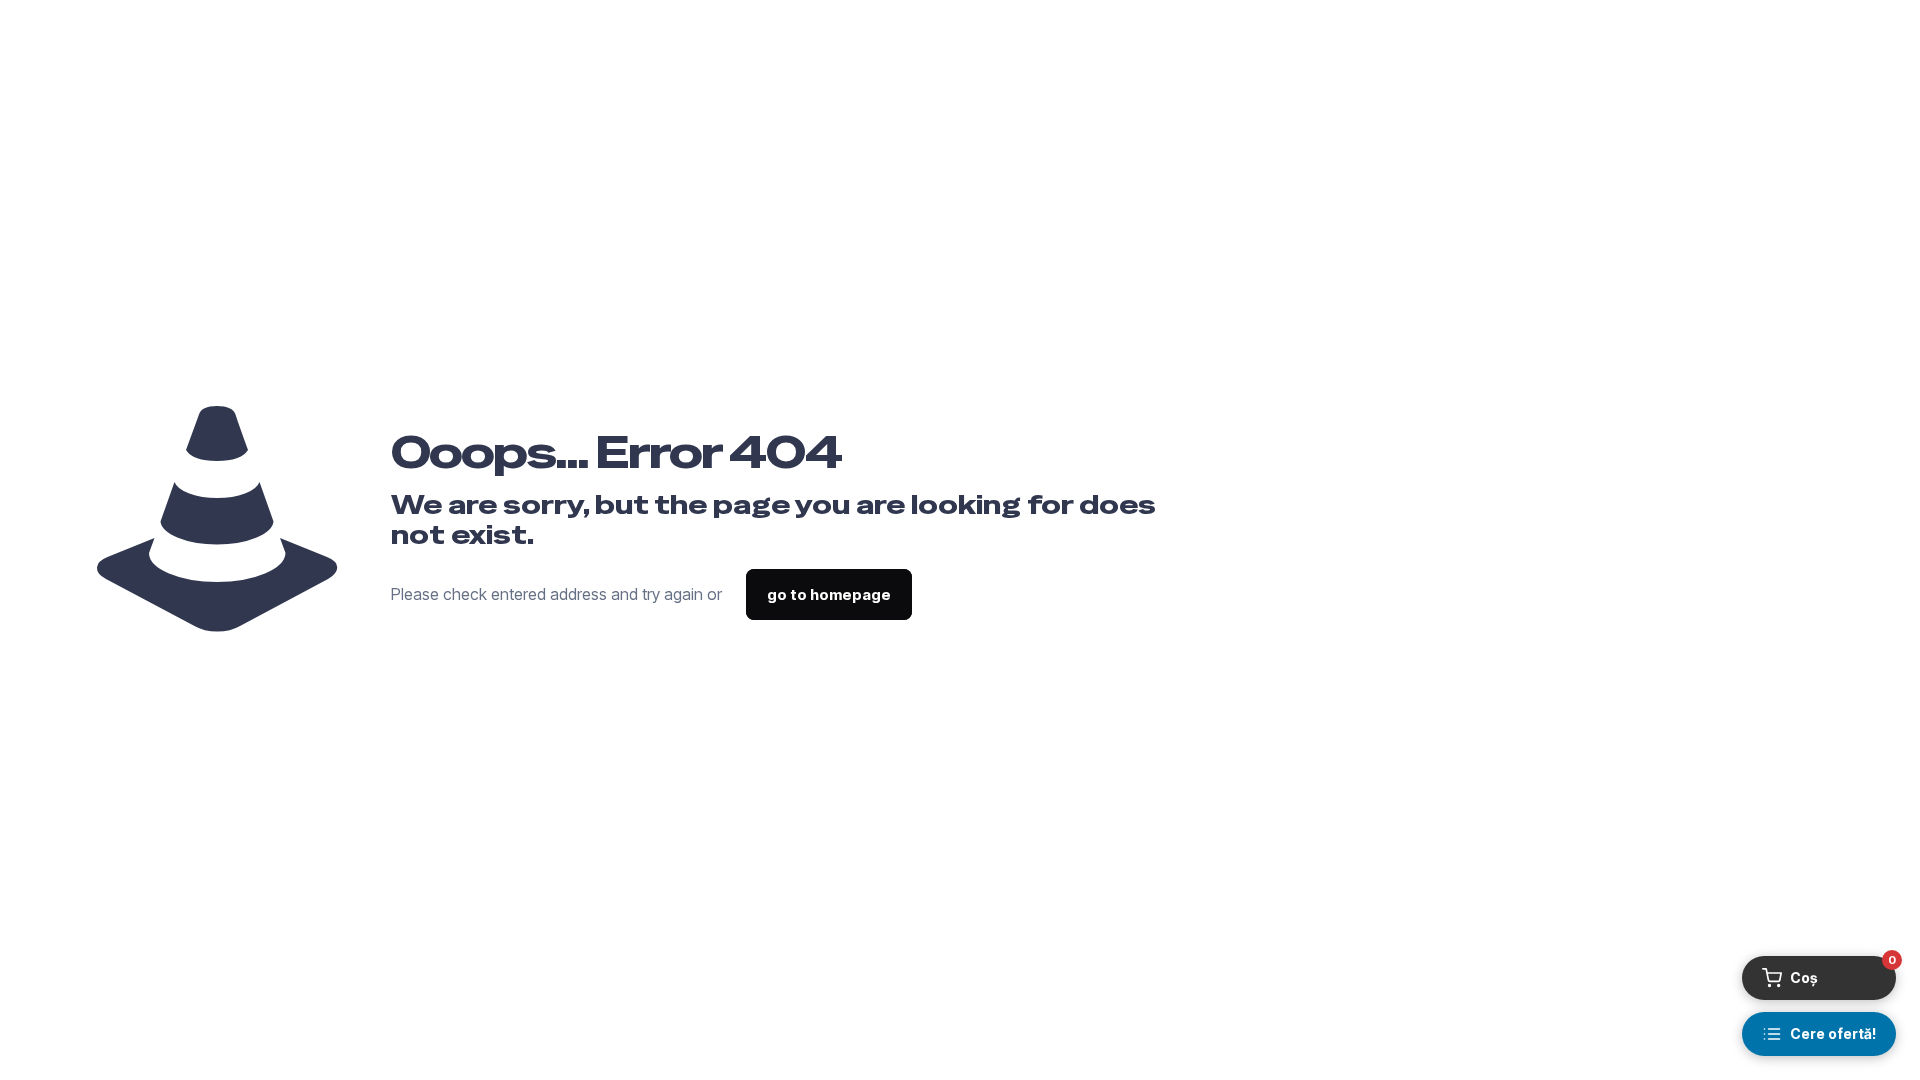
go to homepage (829, 594)
